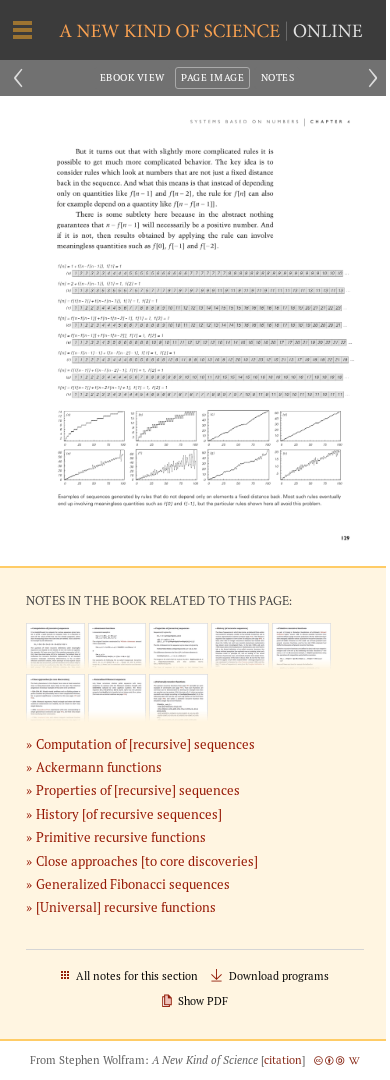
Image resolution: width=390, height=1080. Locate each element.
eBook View (132, 77)
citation (283, 1060)
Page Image (212, 77)
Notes (277, 77)
